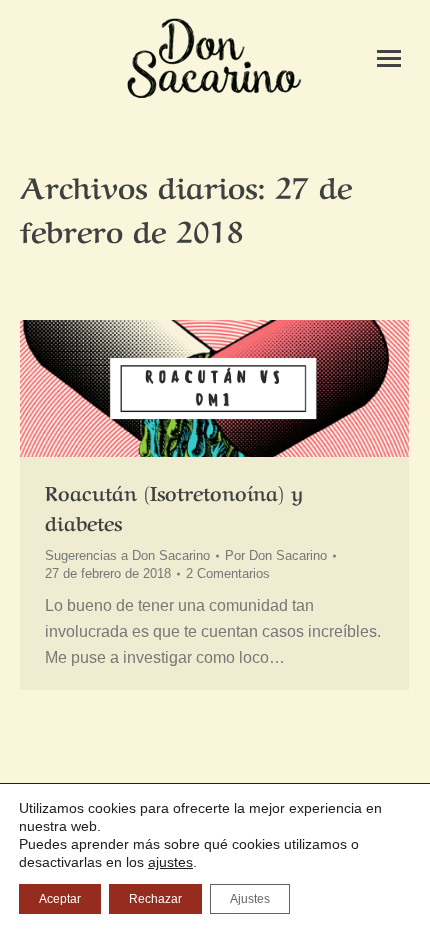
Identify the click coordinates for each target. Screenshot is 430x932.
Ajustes (250, 899)
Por (276, 555)
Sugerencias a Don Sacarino (127, 555)
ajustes (170, 862)
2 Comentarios (228, 573)
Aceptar (60, 899)
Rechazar (155, 899)
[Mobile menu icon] (389, 58)
